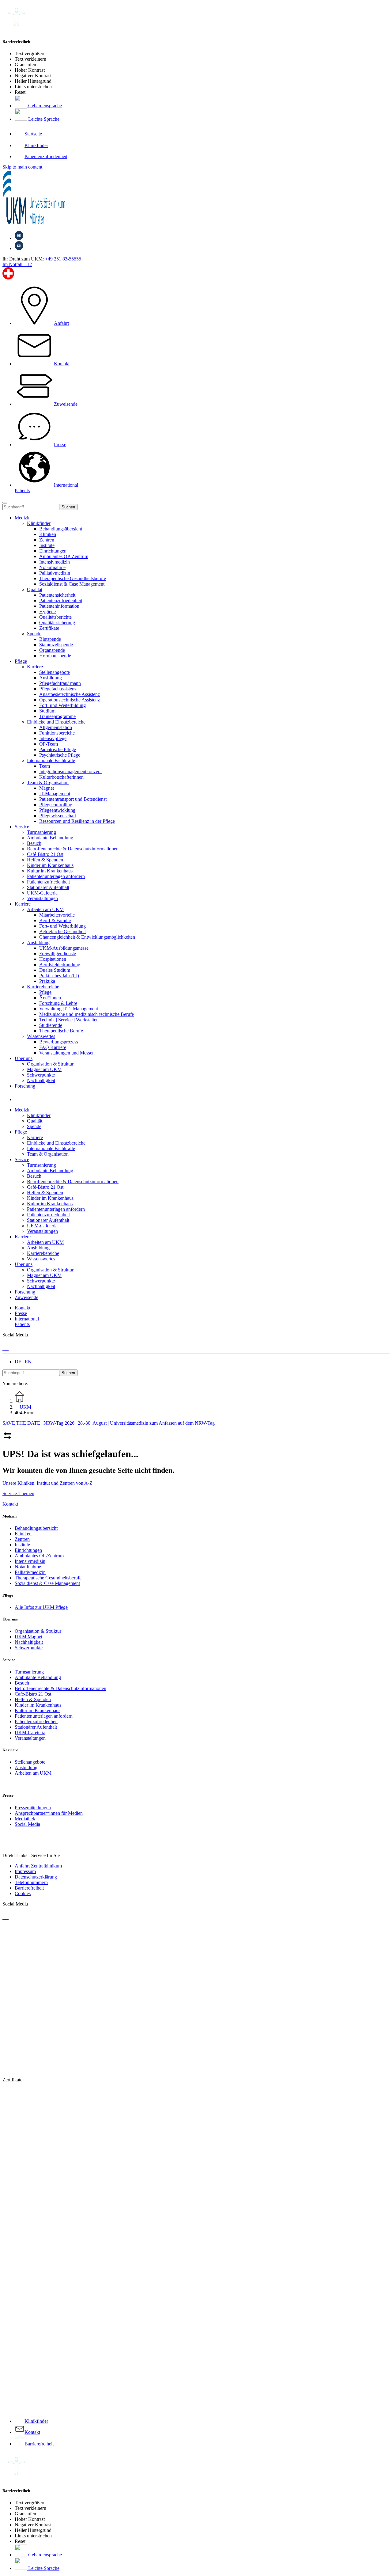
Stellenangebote (55, 672)
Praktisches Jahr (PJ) (59, 976)
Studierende (51, 1025)
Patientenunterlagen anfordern (44, 1716)
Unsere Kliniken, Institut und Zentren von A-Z (47, 1483)
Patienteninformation (59, 606)
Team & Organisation (48, 783)
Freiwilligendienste (58, 954)
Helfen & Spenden (33, 1699)
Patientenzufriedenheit (61, 600)
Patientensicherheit (57, 595)
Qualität (35, 589)
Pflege (21, 661)
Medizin (23, 518)
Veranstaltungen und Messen (67, 1053)
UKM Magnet (28, 1637)
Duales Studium (55, 970)
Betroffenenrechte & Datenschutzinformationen (60, 1688)
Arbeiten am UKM (45, 909)
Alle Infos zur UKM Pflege (41, 1607)
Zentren (47, 540)
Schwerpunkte (29, 1648)
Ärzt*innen (50, 998)
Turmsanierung (29, 1672)
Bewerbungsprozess (59, 1042)
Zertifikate (49, 628)
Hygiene (47, 612)
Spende (34, 634)
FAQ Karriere (53, 1047)
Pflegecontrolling (56, 805)
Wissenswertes (41, 1036)
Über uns (24, 1058)
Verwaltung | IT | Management (69, 1009)
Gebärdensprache (44, 106)
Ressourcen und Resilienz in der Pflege (77, 821)
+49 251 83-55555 (63, 259)
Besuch (22, 1683)
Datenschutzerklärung (36, 1877)
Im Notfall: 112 (17, 264)
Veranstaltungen (30, 1738)
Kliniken (48, 534)
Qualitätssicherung (57, 623)
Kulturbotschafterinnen (61, 777)
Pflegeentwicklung (57, 810)
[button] (21, 1099)
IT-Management (55, 794)
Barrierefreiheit (29, 1888)
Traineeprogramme (57, 716)
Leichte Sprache (43, 119)
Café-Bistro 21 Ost (33, 1694)
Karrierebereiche (43, 987)
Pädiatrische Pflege (58, 749)
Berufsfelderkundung (60, 965)
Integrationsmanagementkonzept (70, 771)
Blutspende (50, 639)
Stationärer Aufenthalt (36, 1727)
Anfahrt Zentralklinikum (38, 1866)
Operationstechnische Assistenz (70, 700)
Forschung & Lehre (58, 1003)
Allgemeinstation (56, 727)
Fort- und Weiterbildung (62, 705)
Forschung (25, 1086)
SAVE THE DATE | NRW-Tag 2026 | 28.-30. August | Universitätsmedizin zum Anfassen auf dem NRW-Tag (109, 1423)
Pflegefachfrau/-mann (60, 683)
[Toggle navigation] (5, 503)
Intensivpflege (53, 738)
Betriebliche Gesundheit (62, 931)
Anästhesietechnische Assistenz (70, 694)
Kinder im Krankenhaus (38, 1705)
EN (28, 1362)
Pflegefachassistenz (58, 689)
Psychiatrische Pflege (60, 755)
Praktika (47, 981)
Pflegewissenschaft (58, 816)
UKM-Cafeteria (30, 1733)
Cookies (23, 1893)
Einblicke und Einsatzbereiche (56, 722)
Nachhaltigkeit (29, 1642)
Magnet (47, 788)
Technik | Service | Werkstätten (69, 1020)
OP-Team (49, 744)
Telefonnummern (31, 1882)
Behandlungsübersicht (61, 529)
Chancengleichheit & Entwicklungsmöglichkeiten (87, 937)
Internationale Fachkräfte (51, 760)
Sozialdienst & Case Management (72, 584)
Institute (47, 545)
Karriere (35, 667)
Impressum (25, 1871)
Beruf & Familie (55, 920)
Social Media (27, 1824)
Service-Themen (18, 1493)
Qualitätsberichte (55, 617)
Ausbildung (51, 678)
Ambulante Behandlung (38, 1677)
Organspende (52, 650)
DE (18, 1362)
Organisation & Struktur (38, 1631)
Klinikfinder (39, 523)
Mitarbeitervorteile (57, 915)
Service (22, 827)
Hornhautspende (55, 656)
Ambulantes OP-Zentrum (64, 556)
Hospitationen (53, 959)
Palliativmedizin (55, 573)
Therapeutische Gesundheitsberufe (73, 578)
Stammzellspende (56, 645)
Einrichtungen (53, 551)
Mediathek (25, 1819)
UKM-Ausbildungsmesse (64, 948)
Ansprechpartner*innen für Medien (49, 1813)
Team (45, 766)
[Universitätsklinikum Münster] (196, 198)
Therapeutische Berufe (61, 1031)
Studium (47, 711)
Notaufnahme (52, 567)
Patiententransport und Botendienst (73, 799)
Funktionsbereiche (57, 733)
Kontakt (10, 1504)
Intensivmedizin (55, 562)
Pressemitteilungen (33, 1808)
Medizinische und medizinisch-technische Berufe (87, 1014)
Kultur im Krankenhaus (38, 1710)
